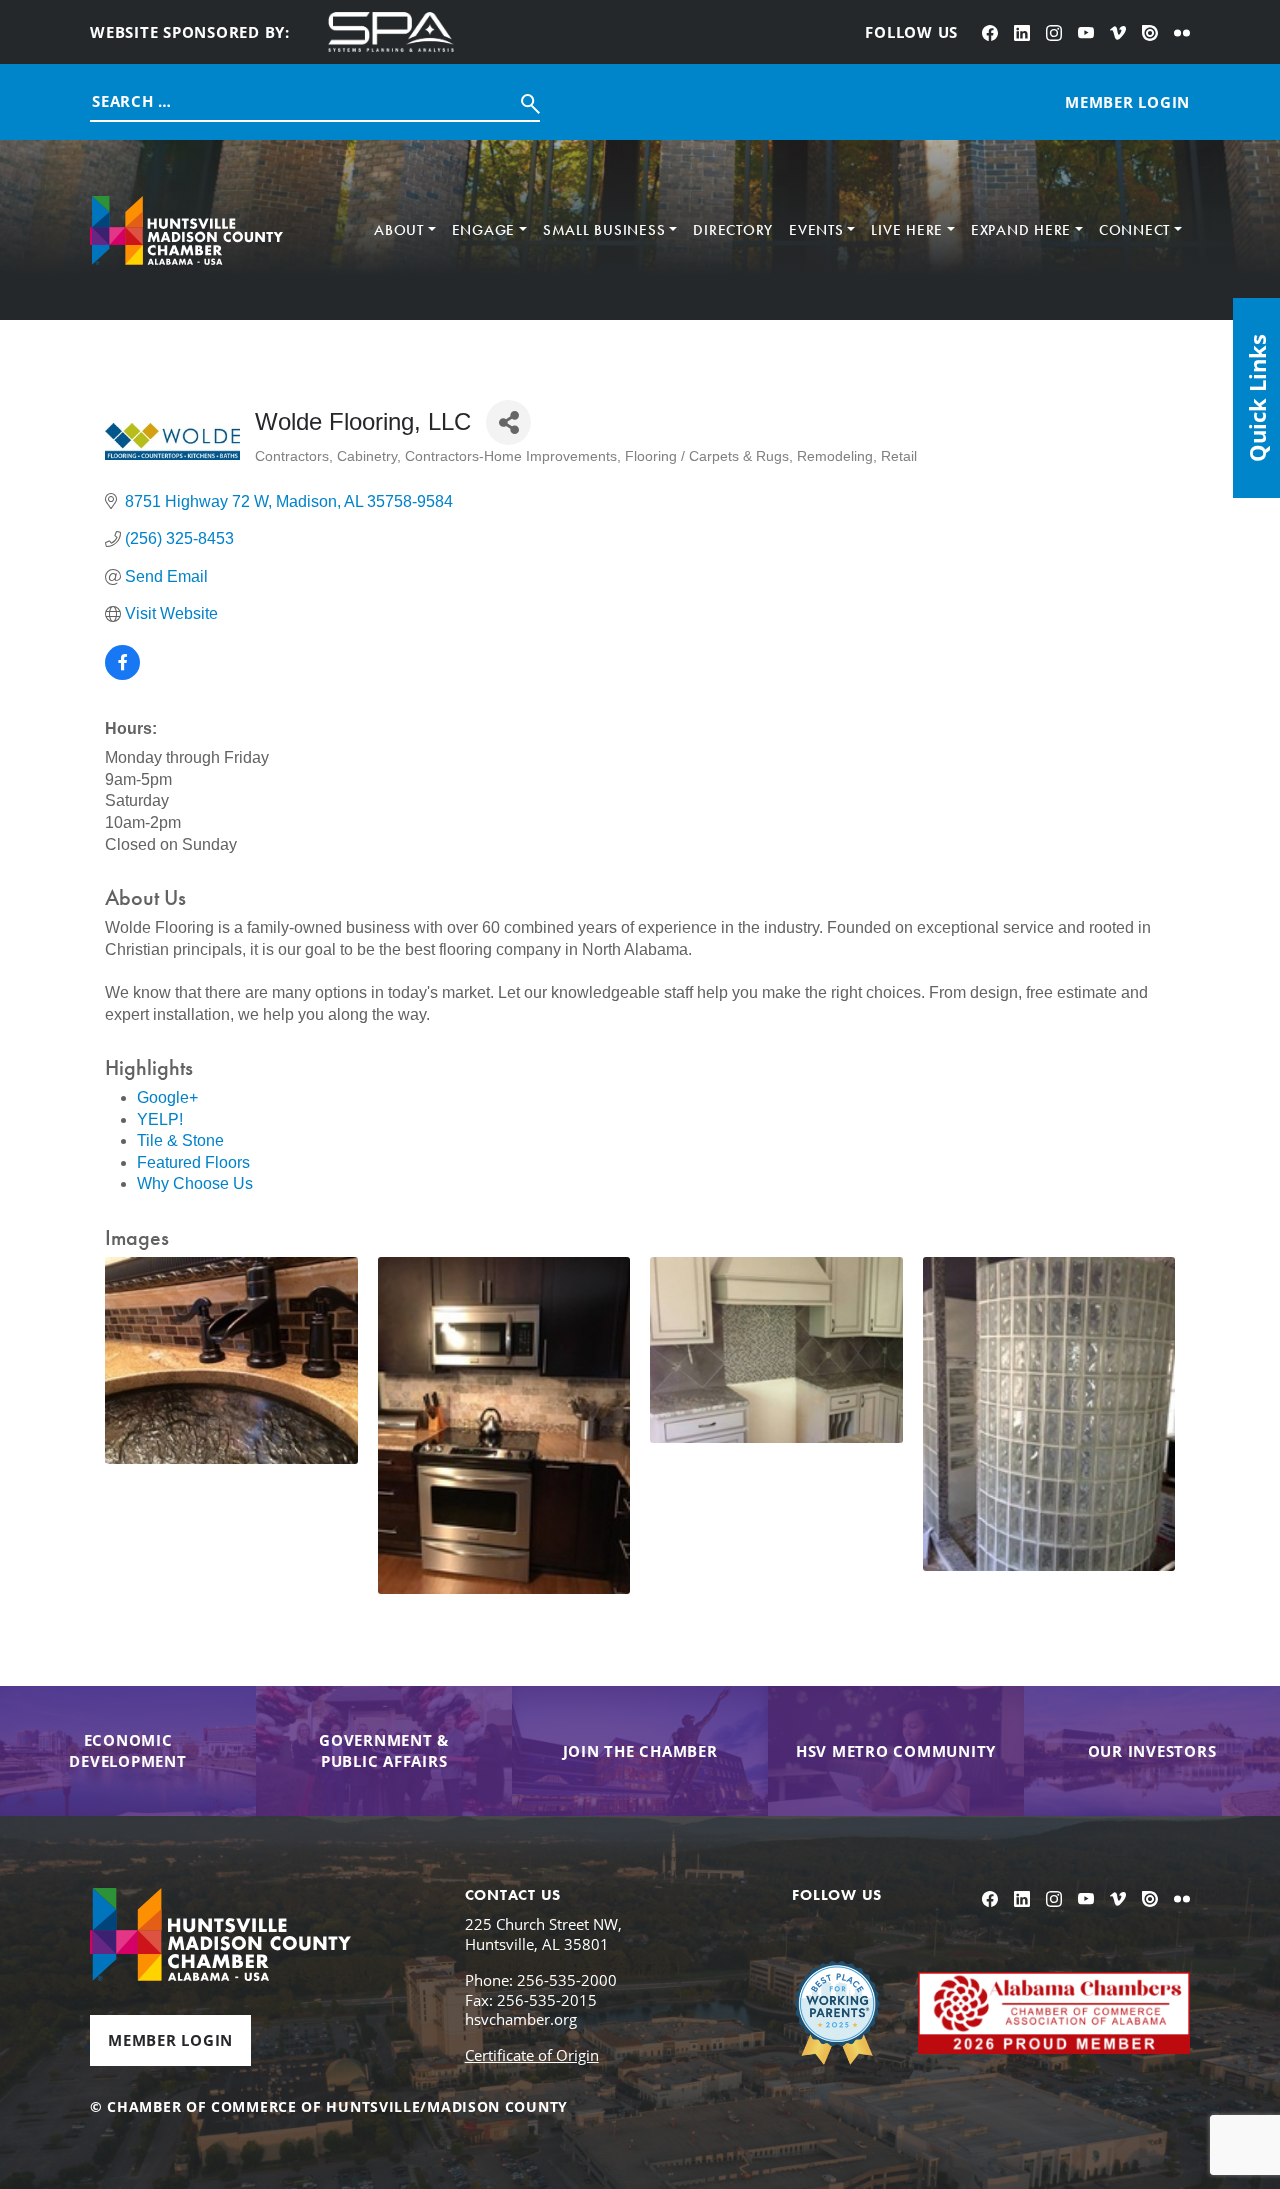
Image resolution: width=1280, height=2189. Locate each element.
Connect (1134, 230)
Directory (733, 230)
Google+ (167, 1097)
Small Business (604, 230)
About (399, 230)
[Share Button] (508, 422)
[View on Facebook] (122, 674)
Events (816, 230)
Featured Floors (193, 1162)
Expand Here (1021, 230)
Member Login (170, 2040)
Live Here (907, 230)
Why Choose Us (195, 1183)
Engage (484, 230)
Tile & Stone (180, 1140)
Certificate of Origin (532, 2055)
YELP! (160, 1119)
